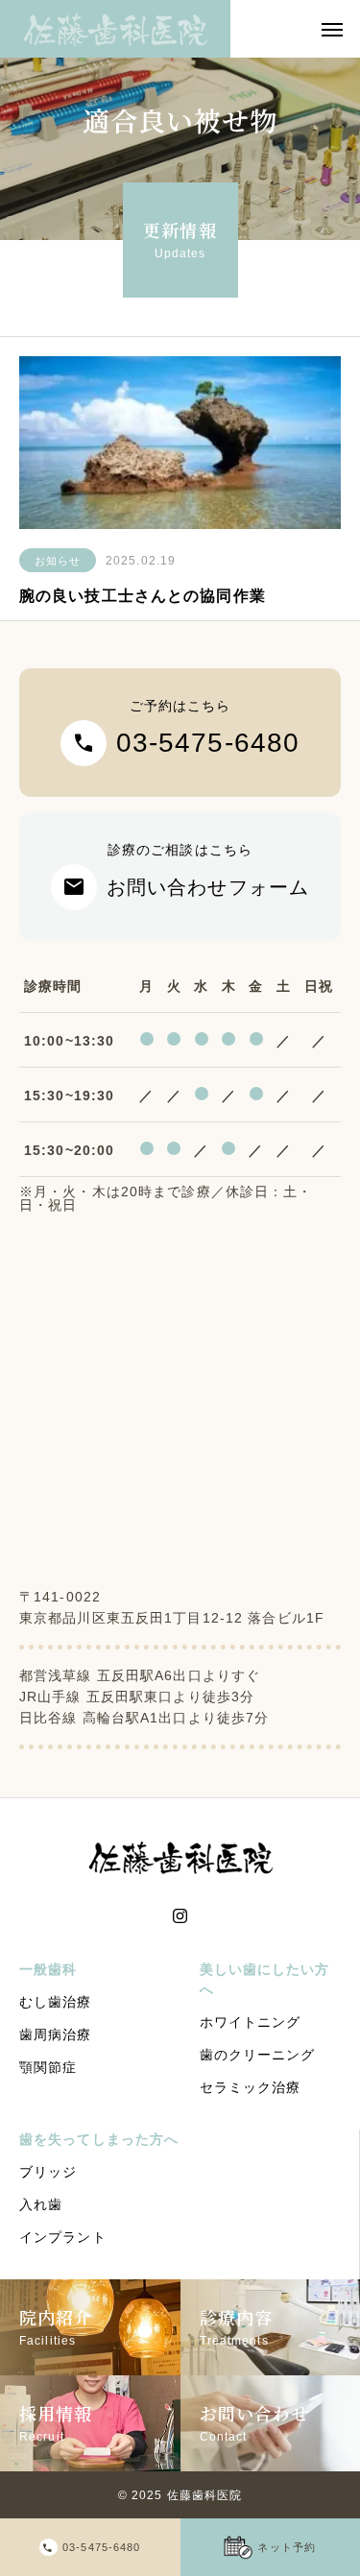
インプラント (63, 2237)
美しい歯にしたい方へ (265, 1979)
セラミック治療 (251, 2087)
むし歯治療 (56, 2002)
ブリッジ (48, 2172)
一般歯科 (48, 1969)
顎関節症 (48, 2067)
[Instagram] (180, 1916)
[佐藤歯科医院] (115, 29)
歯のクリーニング (258, 2055)
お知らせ (58, 561)
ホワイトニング (251, 2022)
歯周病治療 (56, 2034)
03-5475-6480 (101, 2547)
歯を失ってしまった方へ (99, 2139)
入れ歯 (41, 2204)
